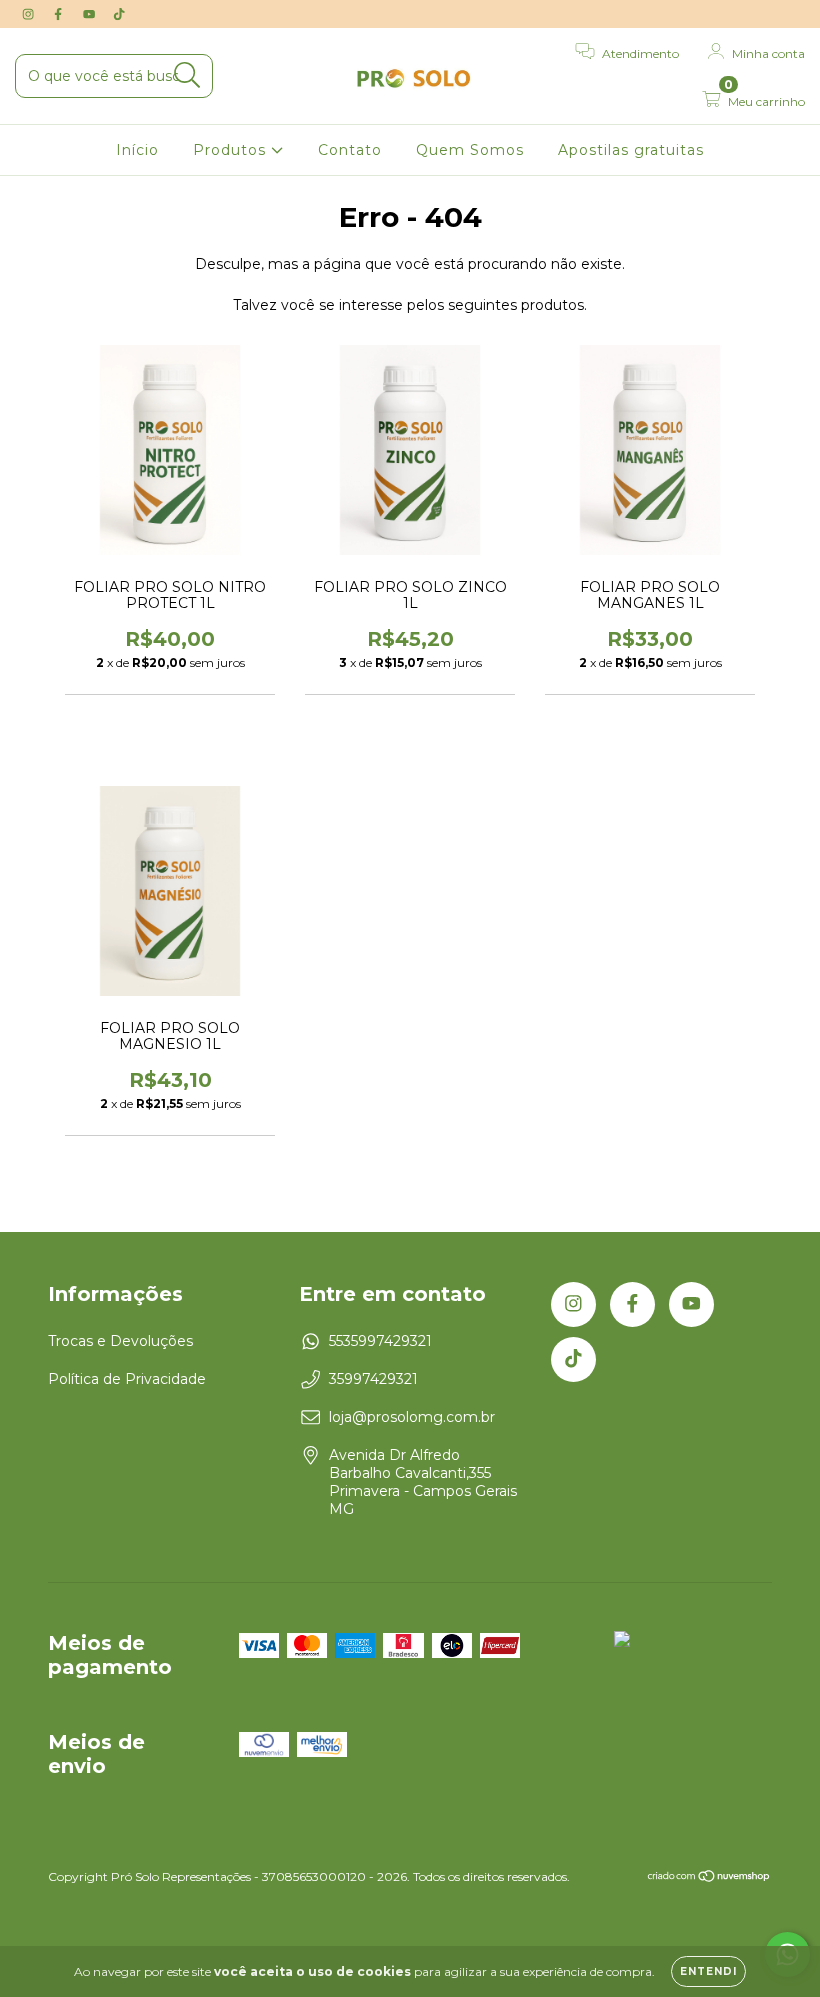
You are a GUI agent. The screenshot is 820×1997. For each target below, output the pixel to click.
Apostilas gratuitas (631, 150)
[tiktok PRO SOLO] (119, 14)
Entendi (708, 1971)
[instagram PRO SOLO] (30, 14)
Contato (350, 150)
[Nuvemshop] (709, 1878)
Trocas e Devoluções (120, 1341)
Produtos (232, 150)
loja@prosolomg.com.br (412, 1417)
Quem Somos (470, 150)
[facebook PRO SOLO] (60, 14)
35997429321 (373, 1379)
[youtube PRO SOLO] (91, 14)
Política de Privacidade (127, 1379)
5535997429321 (380, 1341)
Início (137, 150)
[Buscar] (187, 75)
